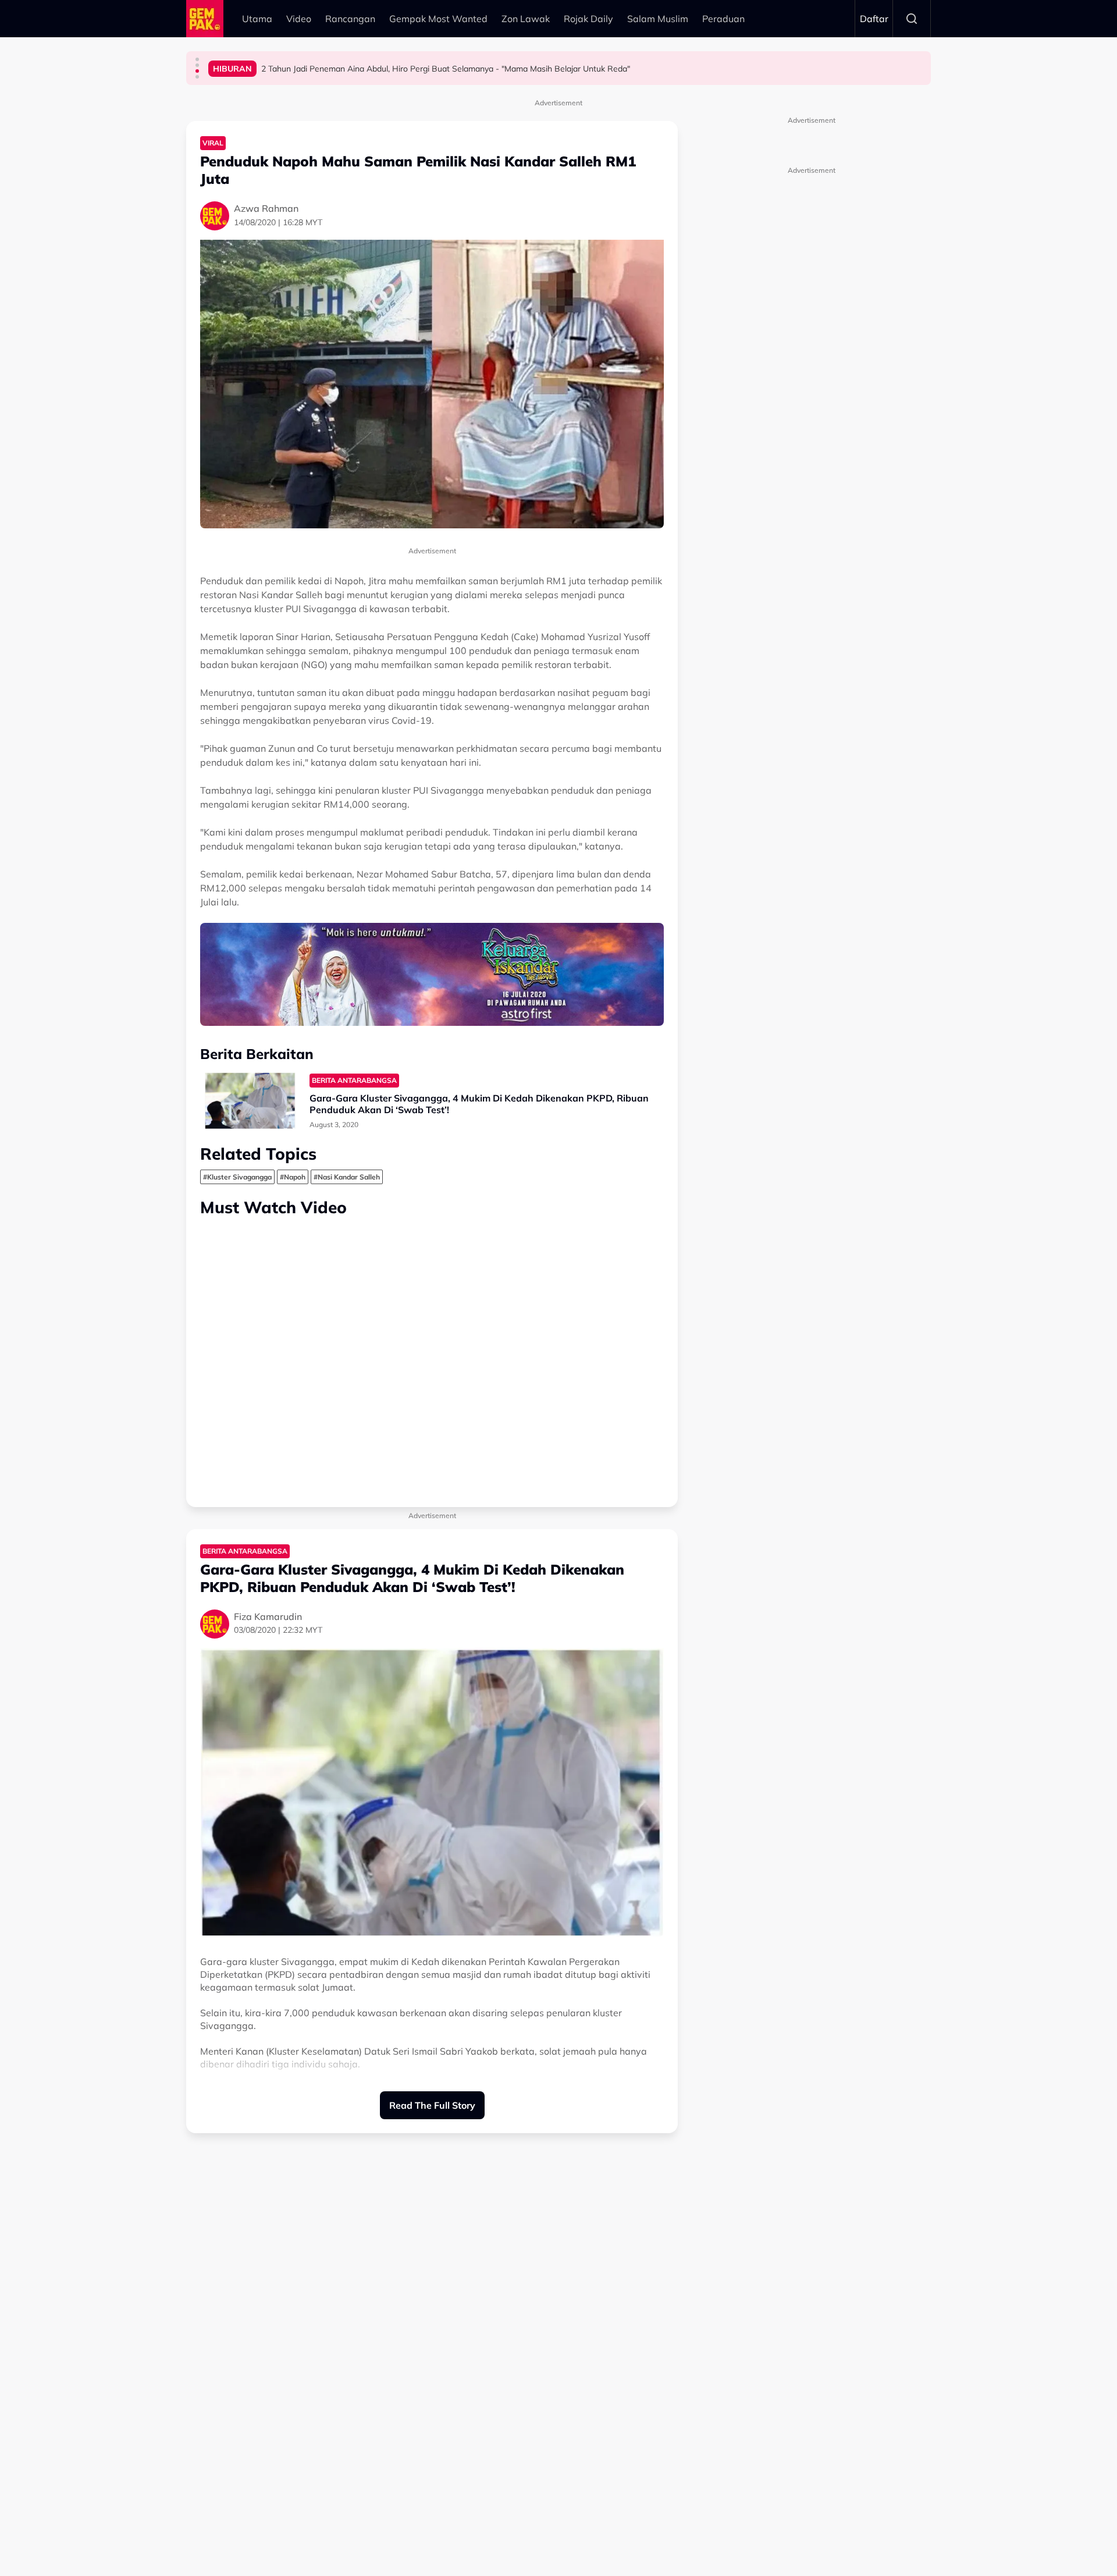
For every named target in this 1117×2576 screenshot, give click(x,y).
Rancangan (350, 19)
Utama (257, 19)
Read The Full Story (432, 2105)
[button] (197, 59)
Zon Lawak (526, 19)
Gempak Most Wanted (438, 19)
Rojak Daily (588, 19)
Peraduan (723, 19)
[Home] (205, 19)
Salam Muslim (658, 19)
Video (299, 19)
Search (912, 19)
